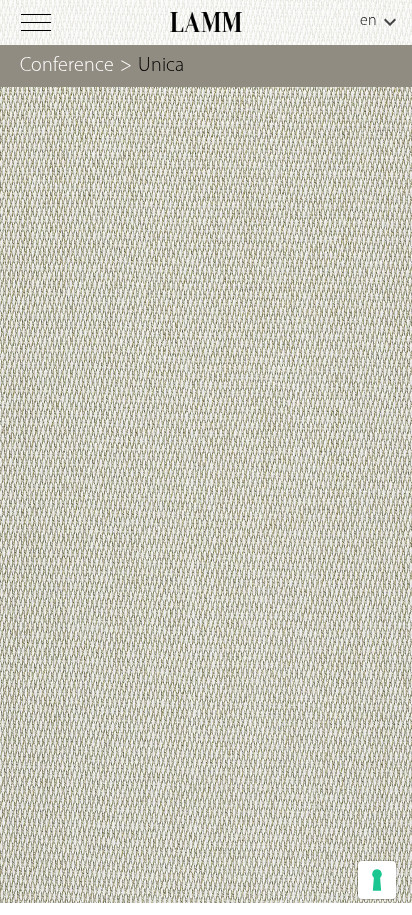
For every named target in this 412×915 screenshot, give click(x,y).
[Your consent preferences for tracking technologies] (377, 880)
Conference (67, 66)
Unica (161, 66)
